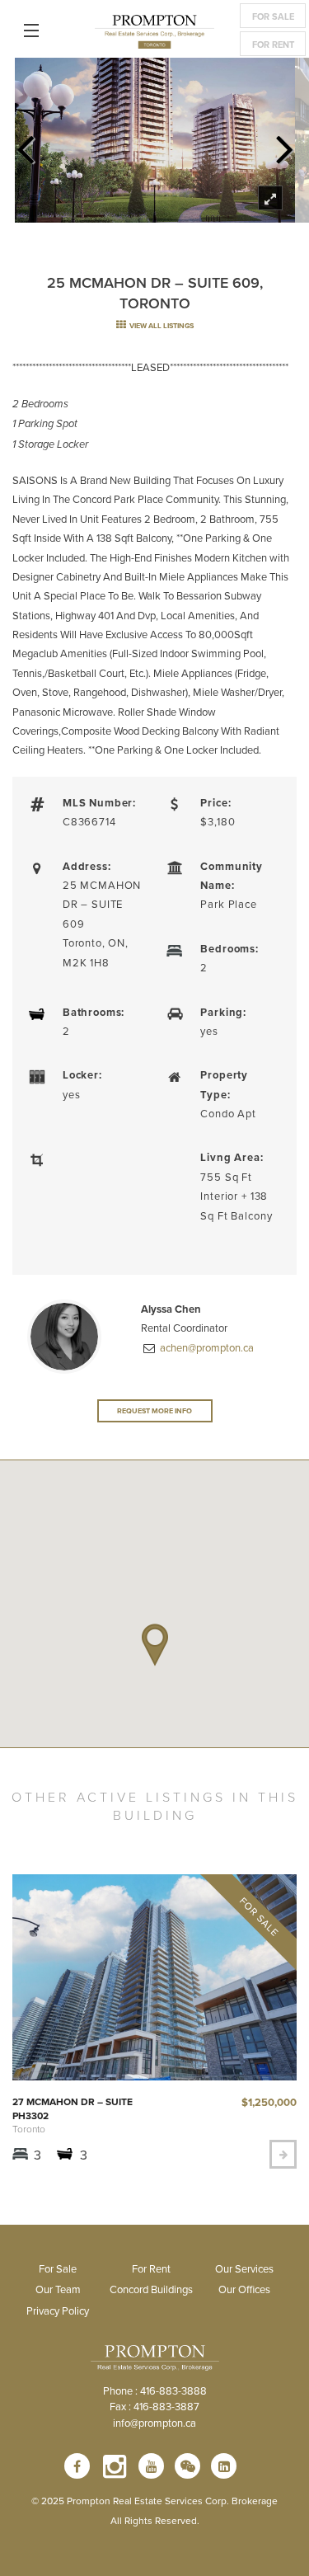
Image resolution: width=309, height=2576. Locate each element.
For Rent (273, 45)
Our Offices (244, 2289)
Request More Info (154, 1410)
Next (284, 144)
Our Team (58, 2289)
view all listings (161, 325)
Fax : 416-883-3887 (154, 2406)
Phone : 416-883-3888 (155, 2390)
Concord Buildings (151, 2289)
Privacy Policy (58, 2310)
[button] (155, 1645)
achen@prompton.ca (206, 1347)
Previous (25, 144)
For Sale (273, 16)
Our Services (244, 2268)
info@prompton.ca (154, 2423)
